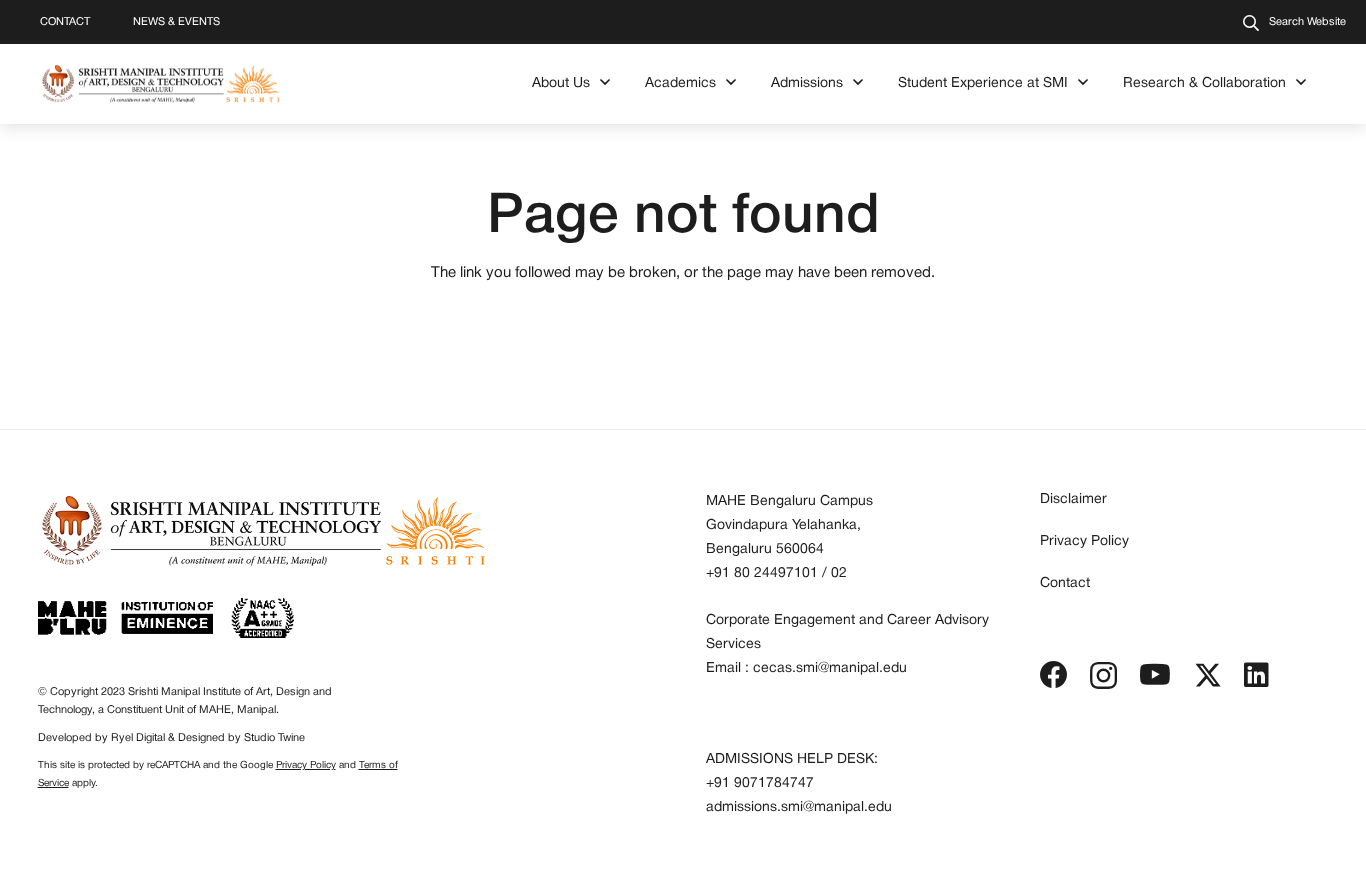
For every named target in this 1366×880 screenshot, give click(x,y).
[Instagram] (1103, 676)
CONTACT (65, 22)
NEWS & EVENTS (176, 22)
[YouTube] (1155, 675)
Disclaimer (1073, 499)
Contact (1065, 583)
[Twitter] (1208, 675)
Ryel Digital (138, 738)
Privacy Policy (306, 765)
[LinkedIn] (1256, 675)
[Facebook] (1054, 675)
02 (839, 573)
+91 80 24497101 (762, 573)
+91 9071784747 (760, 783)
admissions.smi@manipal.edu (799, 807)
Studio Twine (274, 738)
